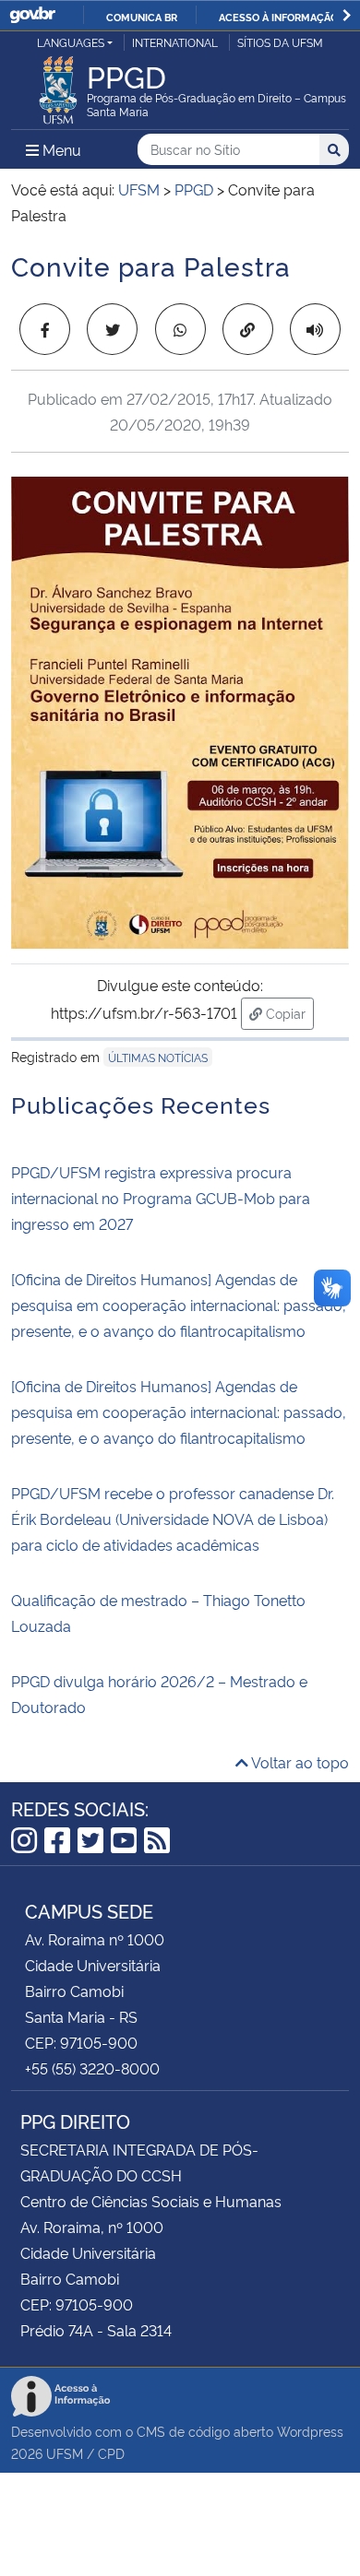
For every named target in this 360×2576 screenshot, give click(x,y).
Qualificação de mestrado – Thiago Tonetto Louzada (158, 1613)
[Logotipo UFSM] (58, 85)
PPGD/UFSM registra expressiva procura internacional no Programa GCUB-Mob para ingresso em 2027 (161, 1198)
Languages (71, 42)
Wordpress (310, 2431)
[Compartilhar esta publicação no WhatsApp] (180, 329)
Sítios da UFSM (280, 42)
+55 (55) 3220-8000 (92, 2068)
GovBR (32, 15)
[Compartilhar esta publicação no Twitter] (112, 329)
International (175, 42)
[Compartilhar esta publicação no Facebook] (45, 329)
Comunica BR (142, 17)
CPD (111, 2453)
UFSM (65, 2453)
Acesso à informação (278, 17)
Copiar (288, 1012)
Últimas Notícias (158, 1057)
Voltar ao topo (299, 1762)
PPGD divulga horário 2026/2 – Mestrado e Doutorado (159, 1694)
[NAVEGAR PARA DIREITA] (347, 15)
